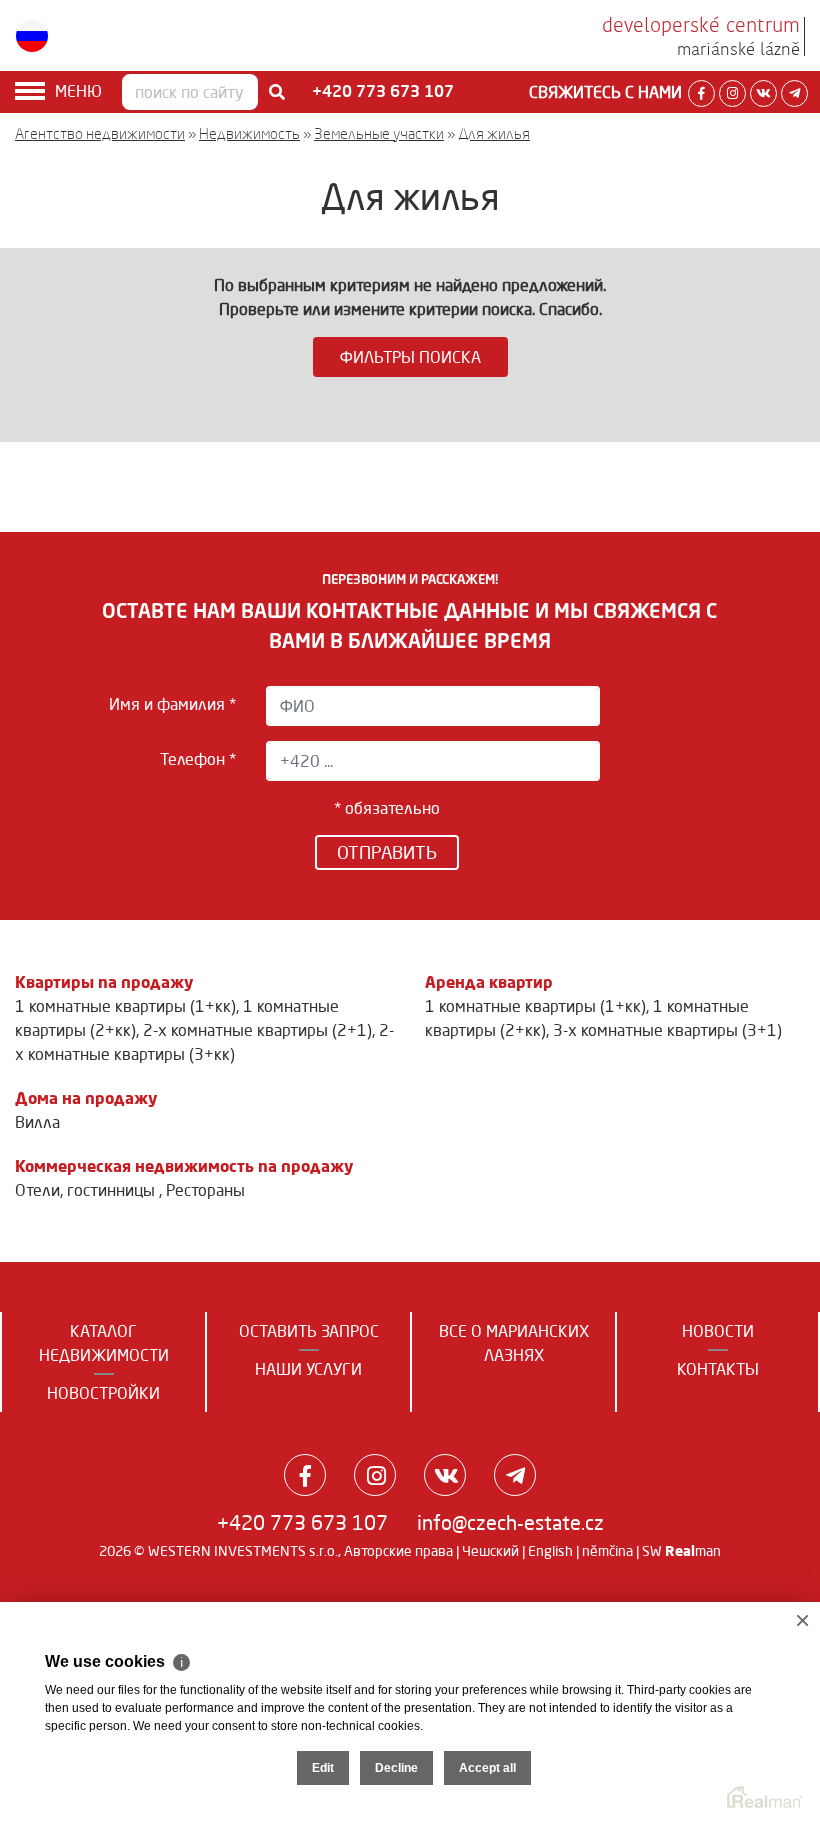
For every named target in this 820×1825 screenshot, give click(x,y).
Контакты (718, 1369)
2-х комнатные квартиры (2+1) (257, 1030)
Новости (718, 1331)
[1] (277, 92)
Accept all (487, 1768)
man (693, 1551)
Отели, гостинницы (87, 1190)
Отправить (387, 852)
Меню (78, 91)
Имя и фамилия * (172, 704)
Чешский (490, 1551)
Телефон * (197, 759)
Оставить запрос (309, 1331)
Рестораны (205, 1190)
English (550, 1551)
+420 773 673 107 (302, 1522)
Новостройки (103, 1393)
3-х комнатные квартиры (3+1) (667, 1030)
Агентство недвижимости (100, 133)
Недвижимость (249, 133)
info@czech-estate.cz (510, 1522)
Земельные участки (379, 133)
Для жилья (494, 133)
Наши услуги (308, 1369)
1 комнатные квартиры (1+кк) (125, 1006)
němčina (607, 1551)
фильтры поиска (410, 357)
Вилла (37, 1122)
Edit (323, 1768)
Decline (396, 1768)
